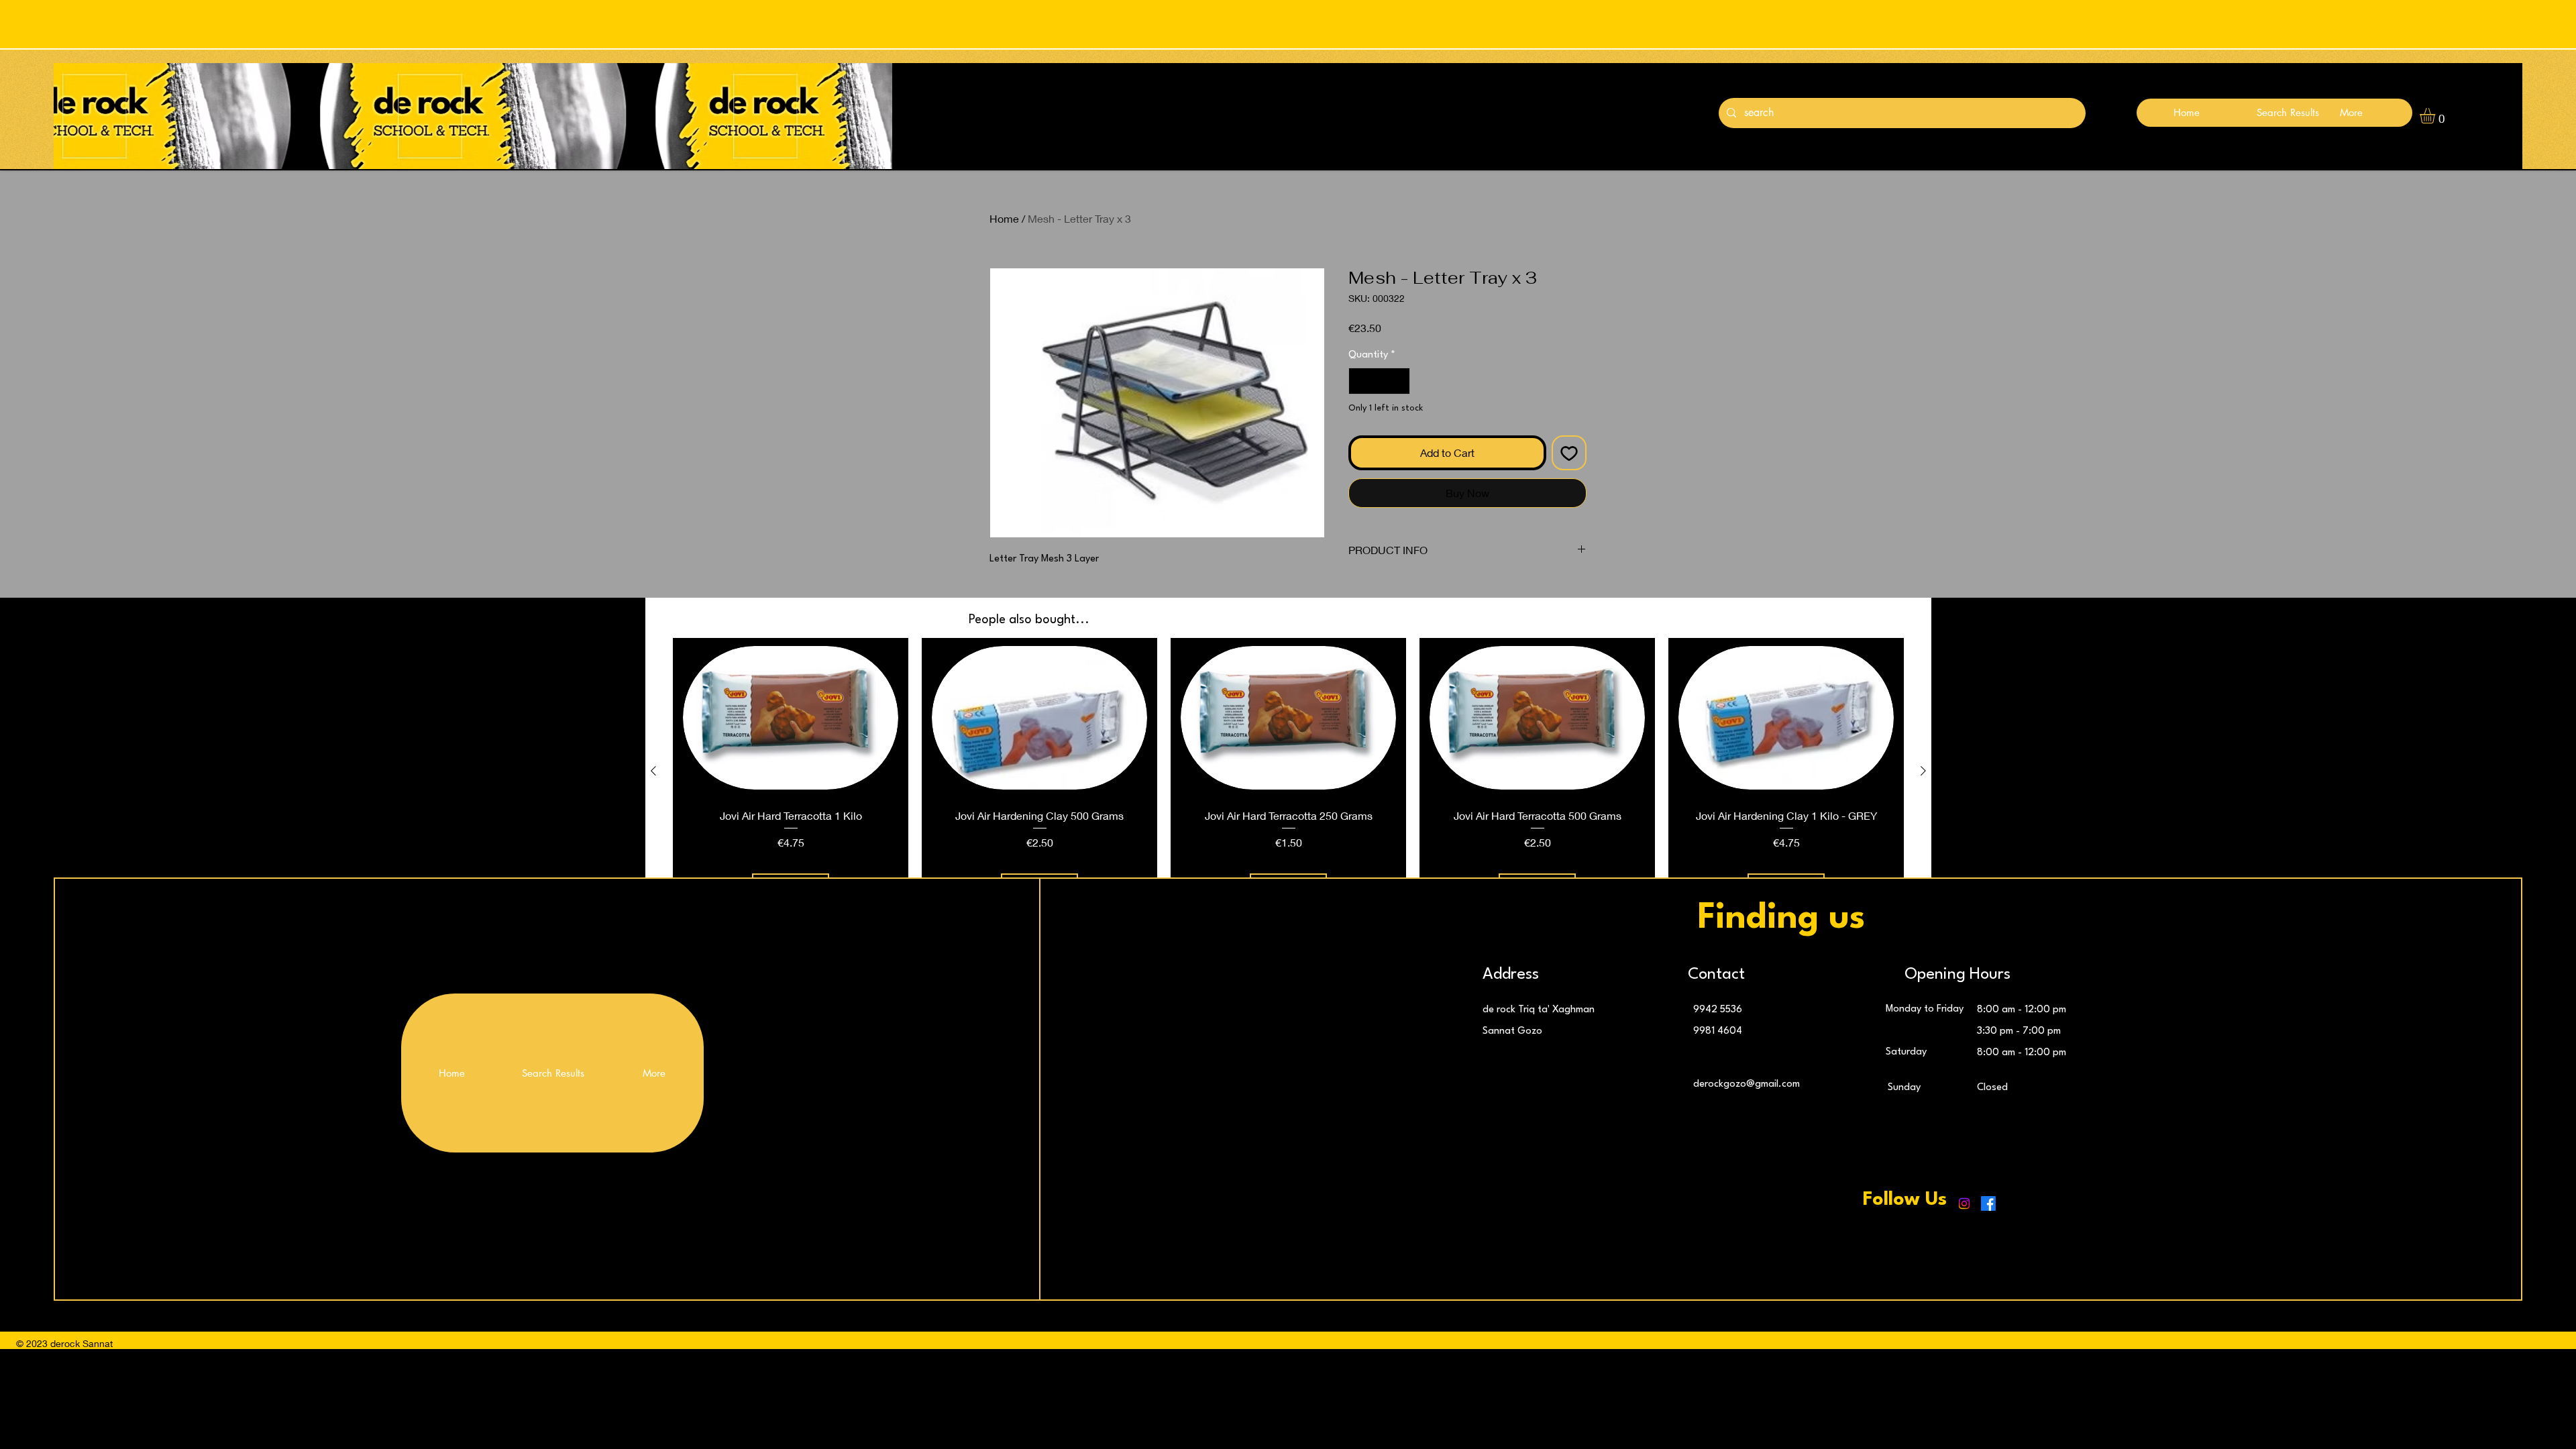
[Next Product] (1923, 771)
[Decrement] (1360, 381)
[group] (1288, 770)
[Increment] (1399, 381)
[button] (2436, 116)
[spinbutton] (1379, 381)
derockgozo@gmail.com (1747, 1084)
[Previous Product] (653, 771)
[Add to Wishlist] (1569, 453)
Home (1004, 218)
